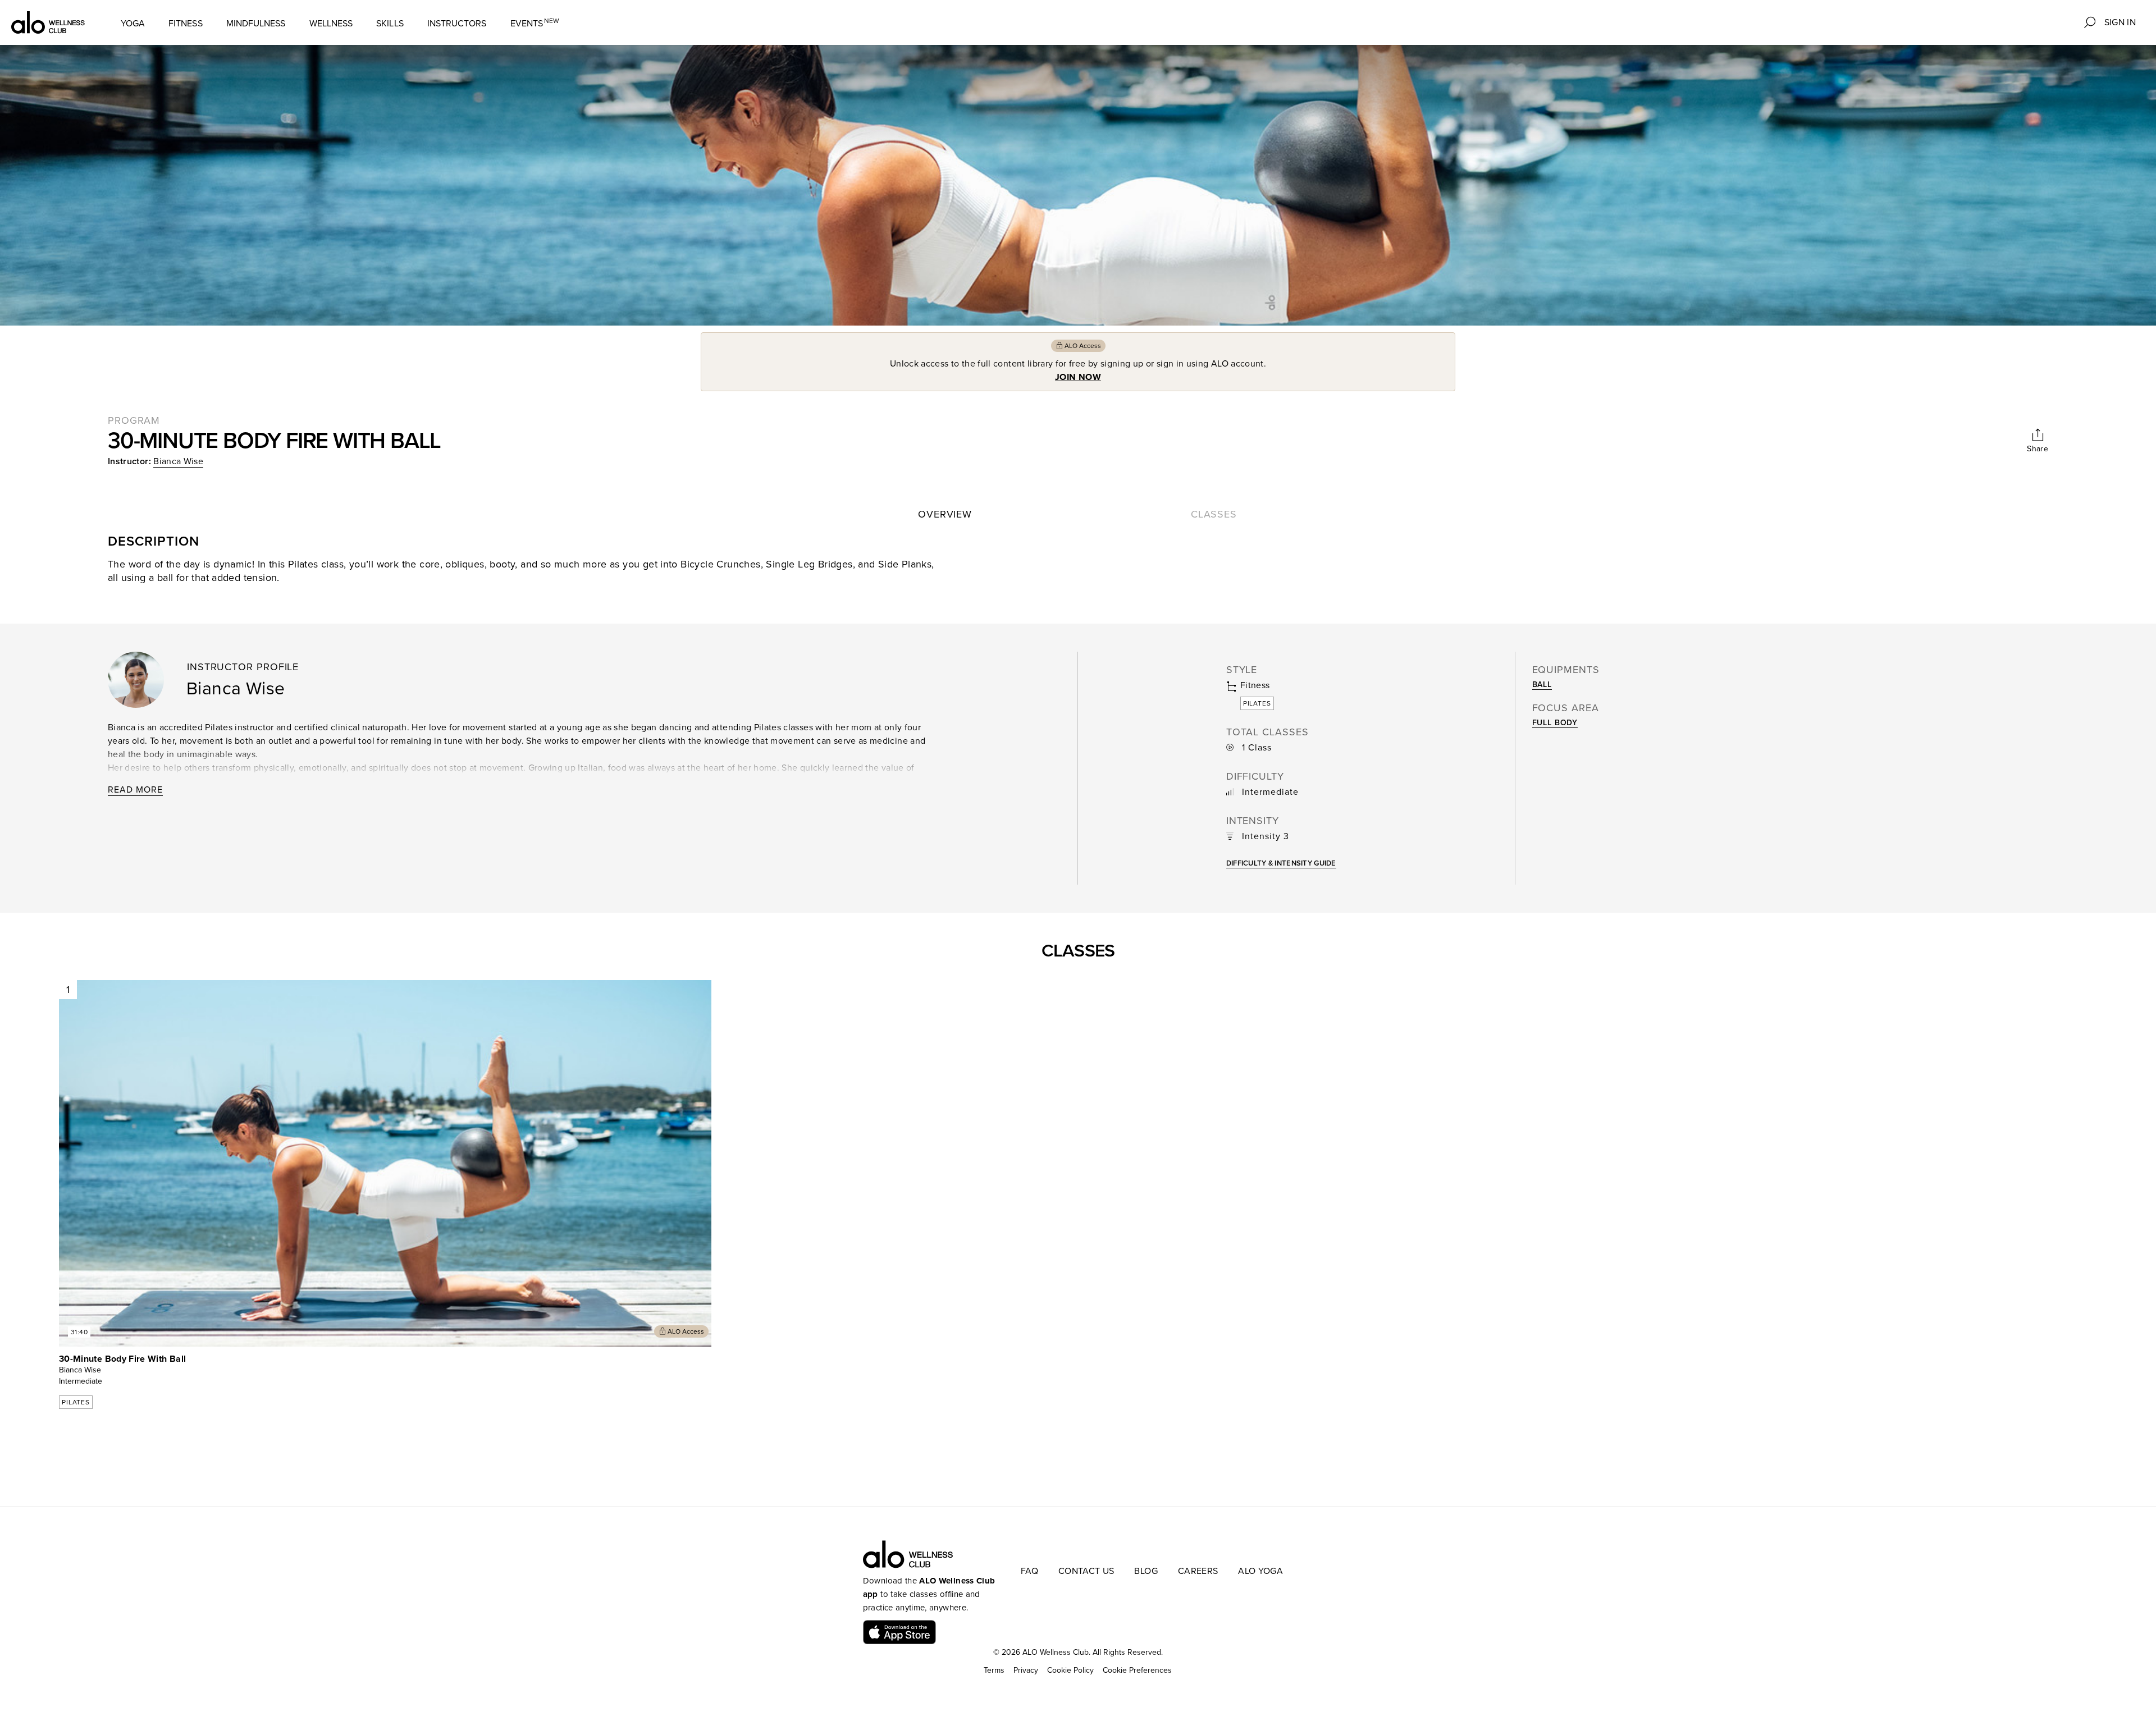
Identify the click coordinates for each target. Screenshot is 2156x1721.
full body (1555, 723)
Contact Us (1086, 1571)
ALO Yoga (1260, 1571)
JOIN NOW (1078, 377)
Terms (994, 1670)
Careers (1198, 1571)
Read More (135, 790)
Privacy (1026, 1670)
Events (535, 23)
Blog (1146, 1571)
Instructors (457, 24)
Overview (945, 514)
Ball (1542, 685)
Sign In (2120, 22)
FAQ (1029, 1571)
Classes (1214, 514)
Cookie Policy (1070, 1670)
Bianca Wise (178, 461)
